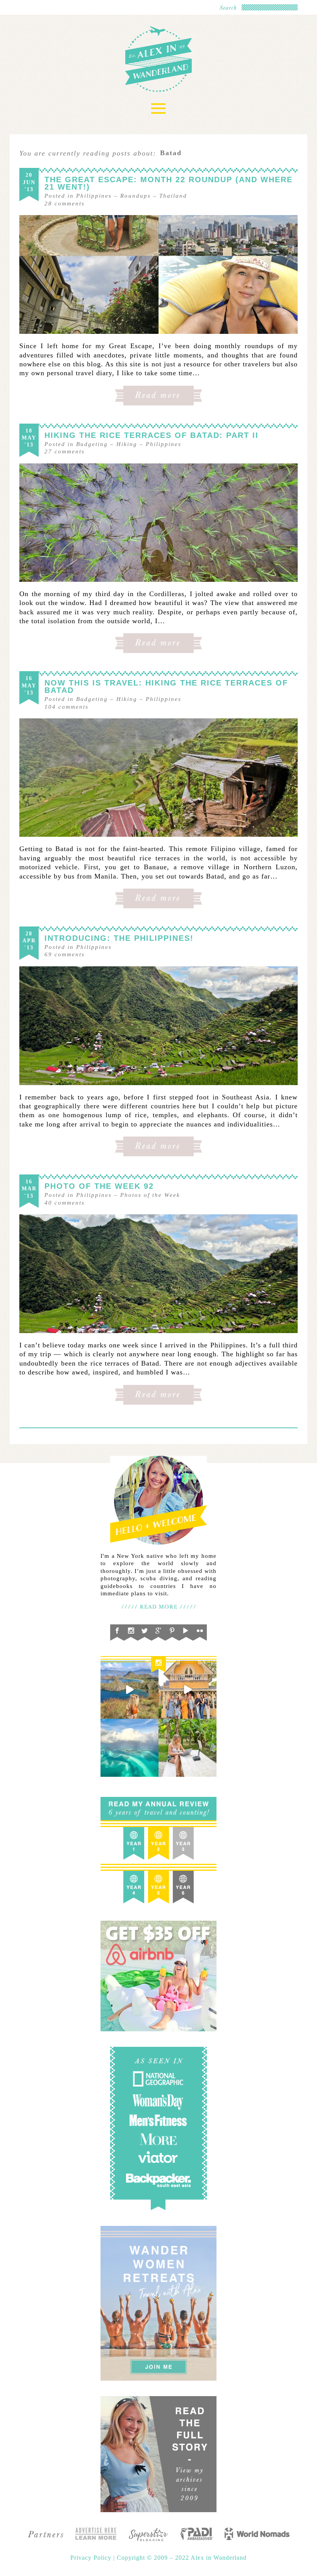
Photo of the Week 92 (99, 1186)
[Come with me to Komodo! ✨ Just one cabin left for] (130, 1690)
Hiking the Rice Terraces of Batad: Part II (152, 435)
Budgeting (92, 444)
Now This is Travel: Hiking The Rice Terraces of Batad (166, 686)
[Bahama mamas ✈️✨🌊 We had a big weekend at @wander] (130, 1748)
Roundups (135, 196)
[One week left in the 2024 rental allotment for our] (187, 1690)
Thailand (173, 196)
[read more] (158, 274)
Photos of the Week (150, 1195)
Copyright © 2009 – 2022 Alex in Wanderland (182, 2558)
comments (65, 203)
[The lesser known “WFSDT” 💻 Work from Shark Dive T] (187, 1748)
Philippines (94, 196)
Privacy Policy (92, 2558)
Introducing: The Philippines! (119, 938)
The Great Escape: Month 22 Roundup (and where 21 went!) (169, 183)
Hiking (127, 444)
